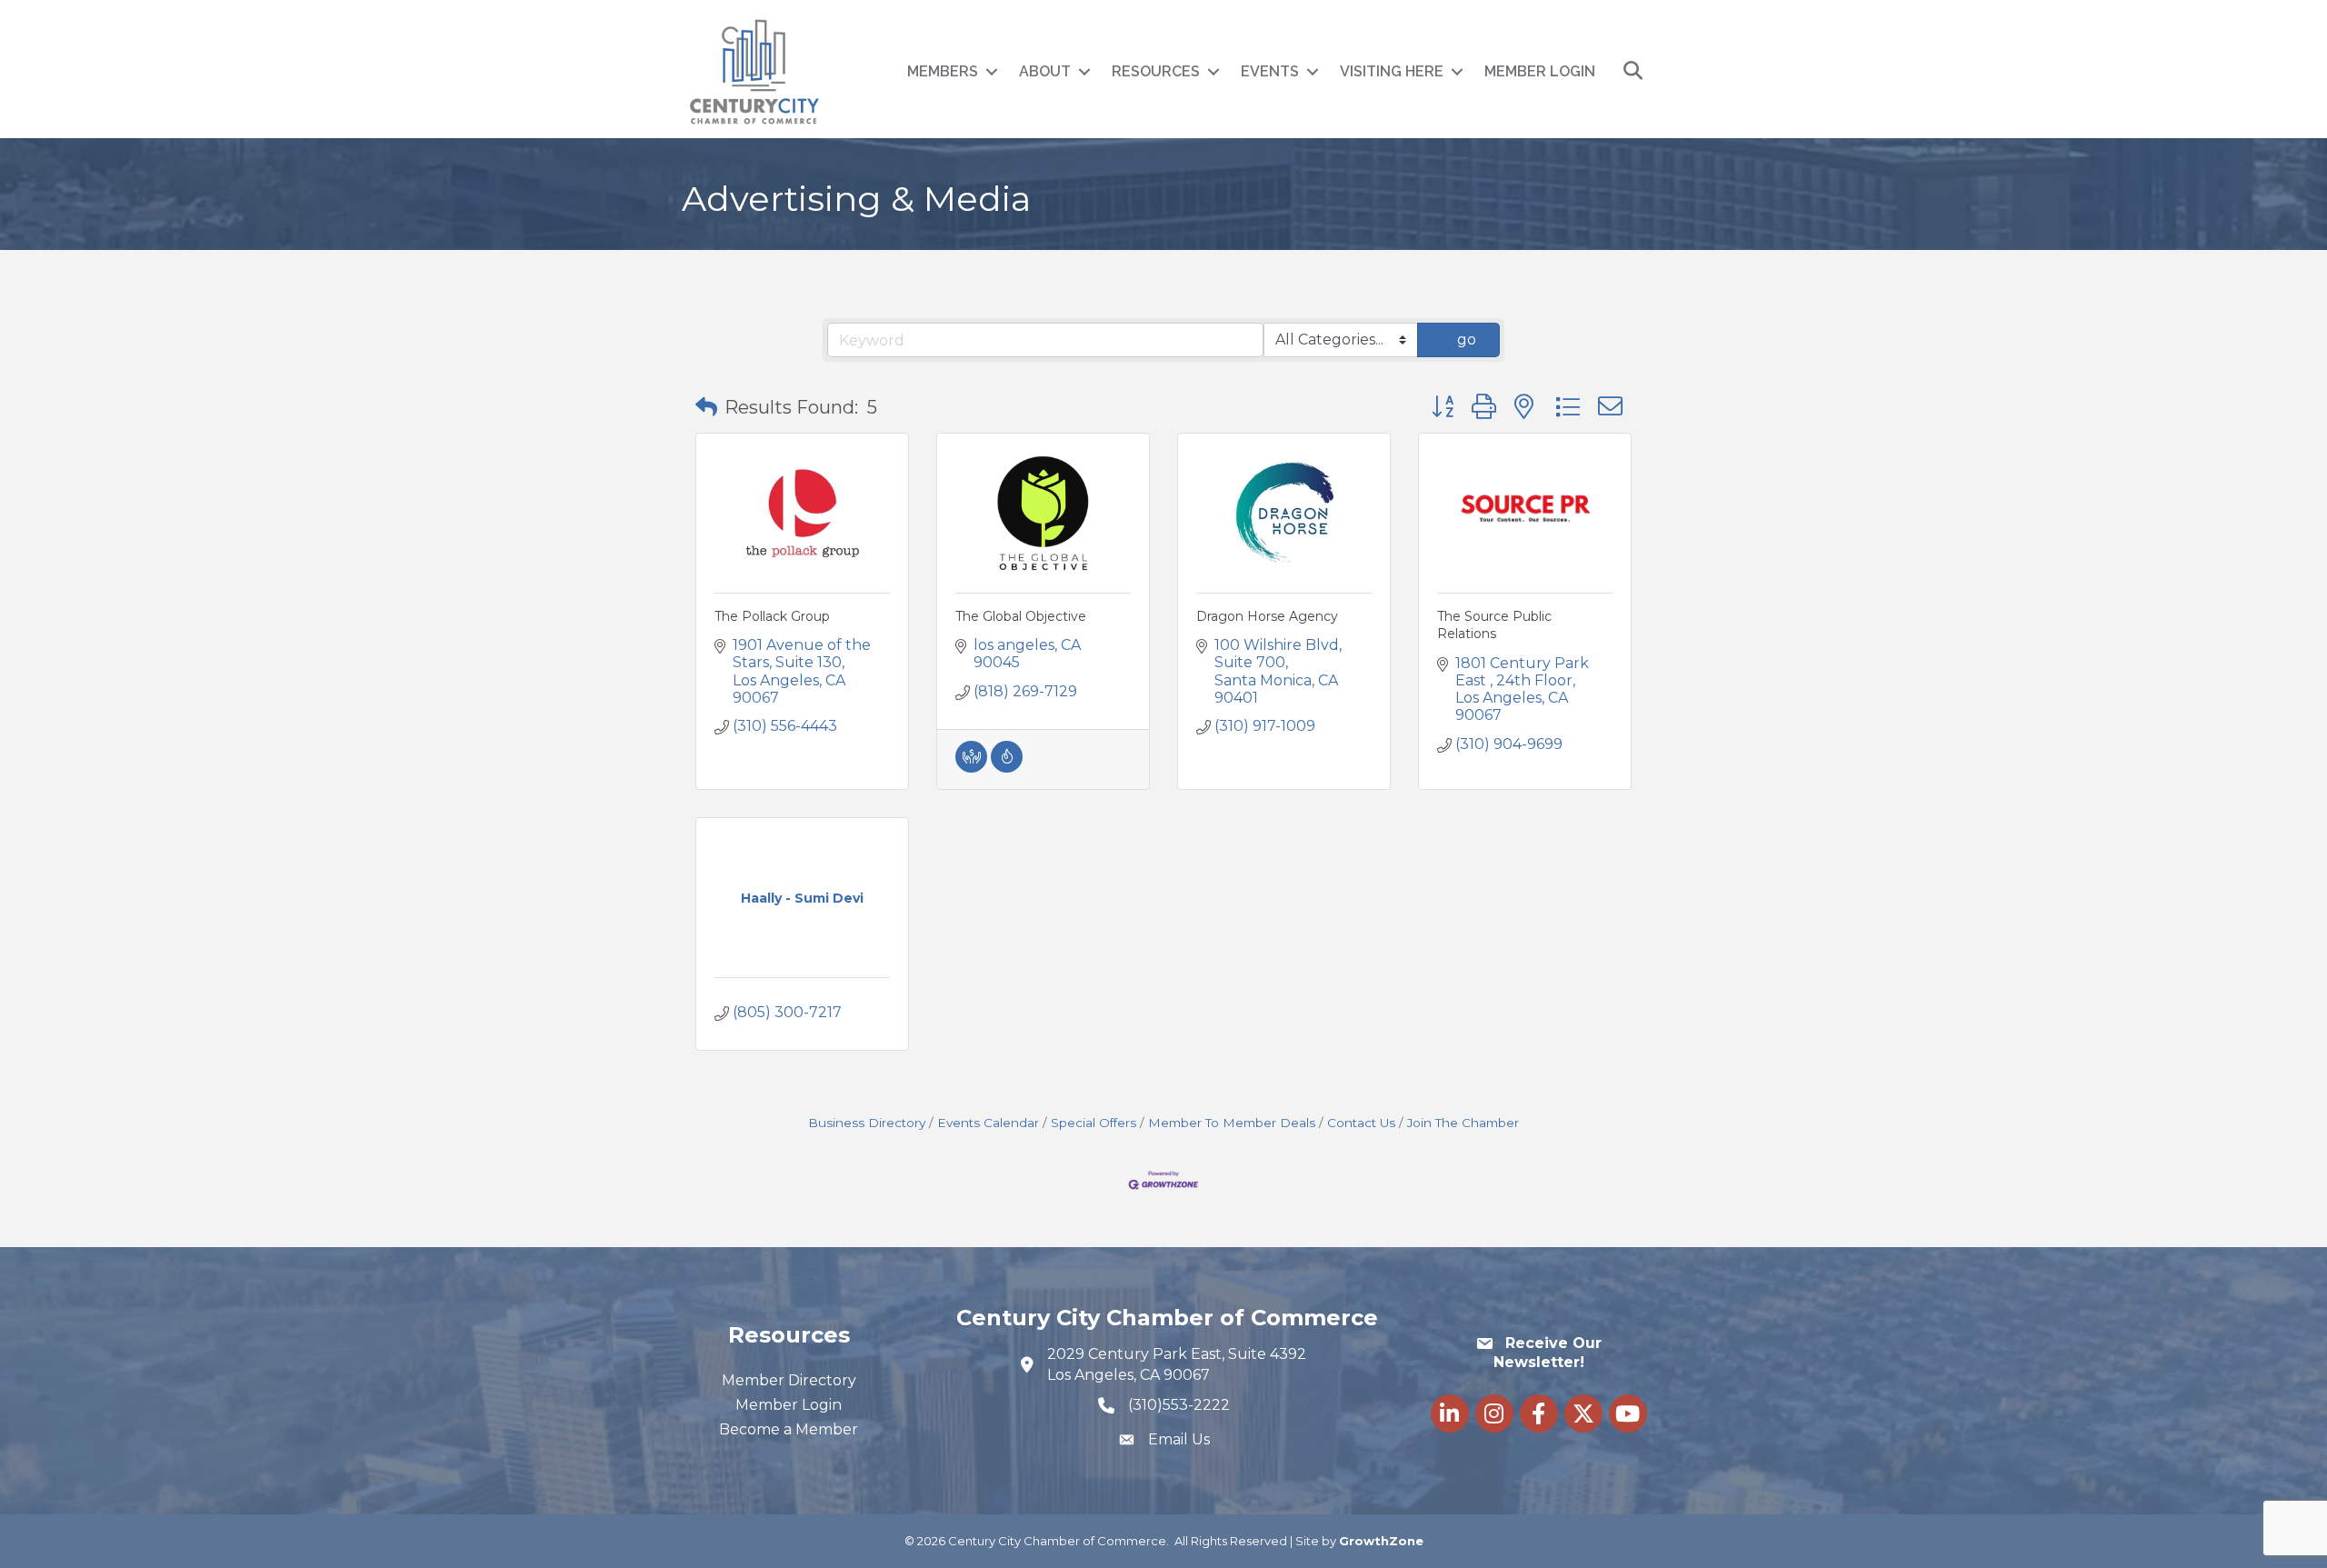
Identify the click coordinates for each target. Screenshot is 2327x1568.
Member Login (1540, 71)
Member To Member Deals (1232, 1123)
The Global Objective (1021, 616)
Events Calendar (988, 1123)
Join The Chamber (1463, 1123)
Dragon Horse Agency (1267, 616)
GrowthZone (1381, 1541)
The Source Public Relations (1494, 625)
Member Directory (789, 1380)
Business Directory (867, 1123)
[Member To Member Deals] (971, 768)
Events (1270, 71)
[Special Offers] (1007, 768)
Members (943, 71)
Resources (1156, 71)
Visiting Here (1392, 71)
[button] (706, 407)
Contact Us (1361, 1123)
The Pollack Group (772, 616)
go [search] (1467, 340)
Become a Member (789, 1429)
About (1045, 71)
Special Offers (1094, 1123)
